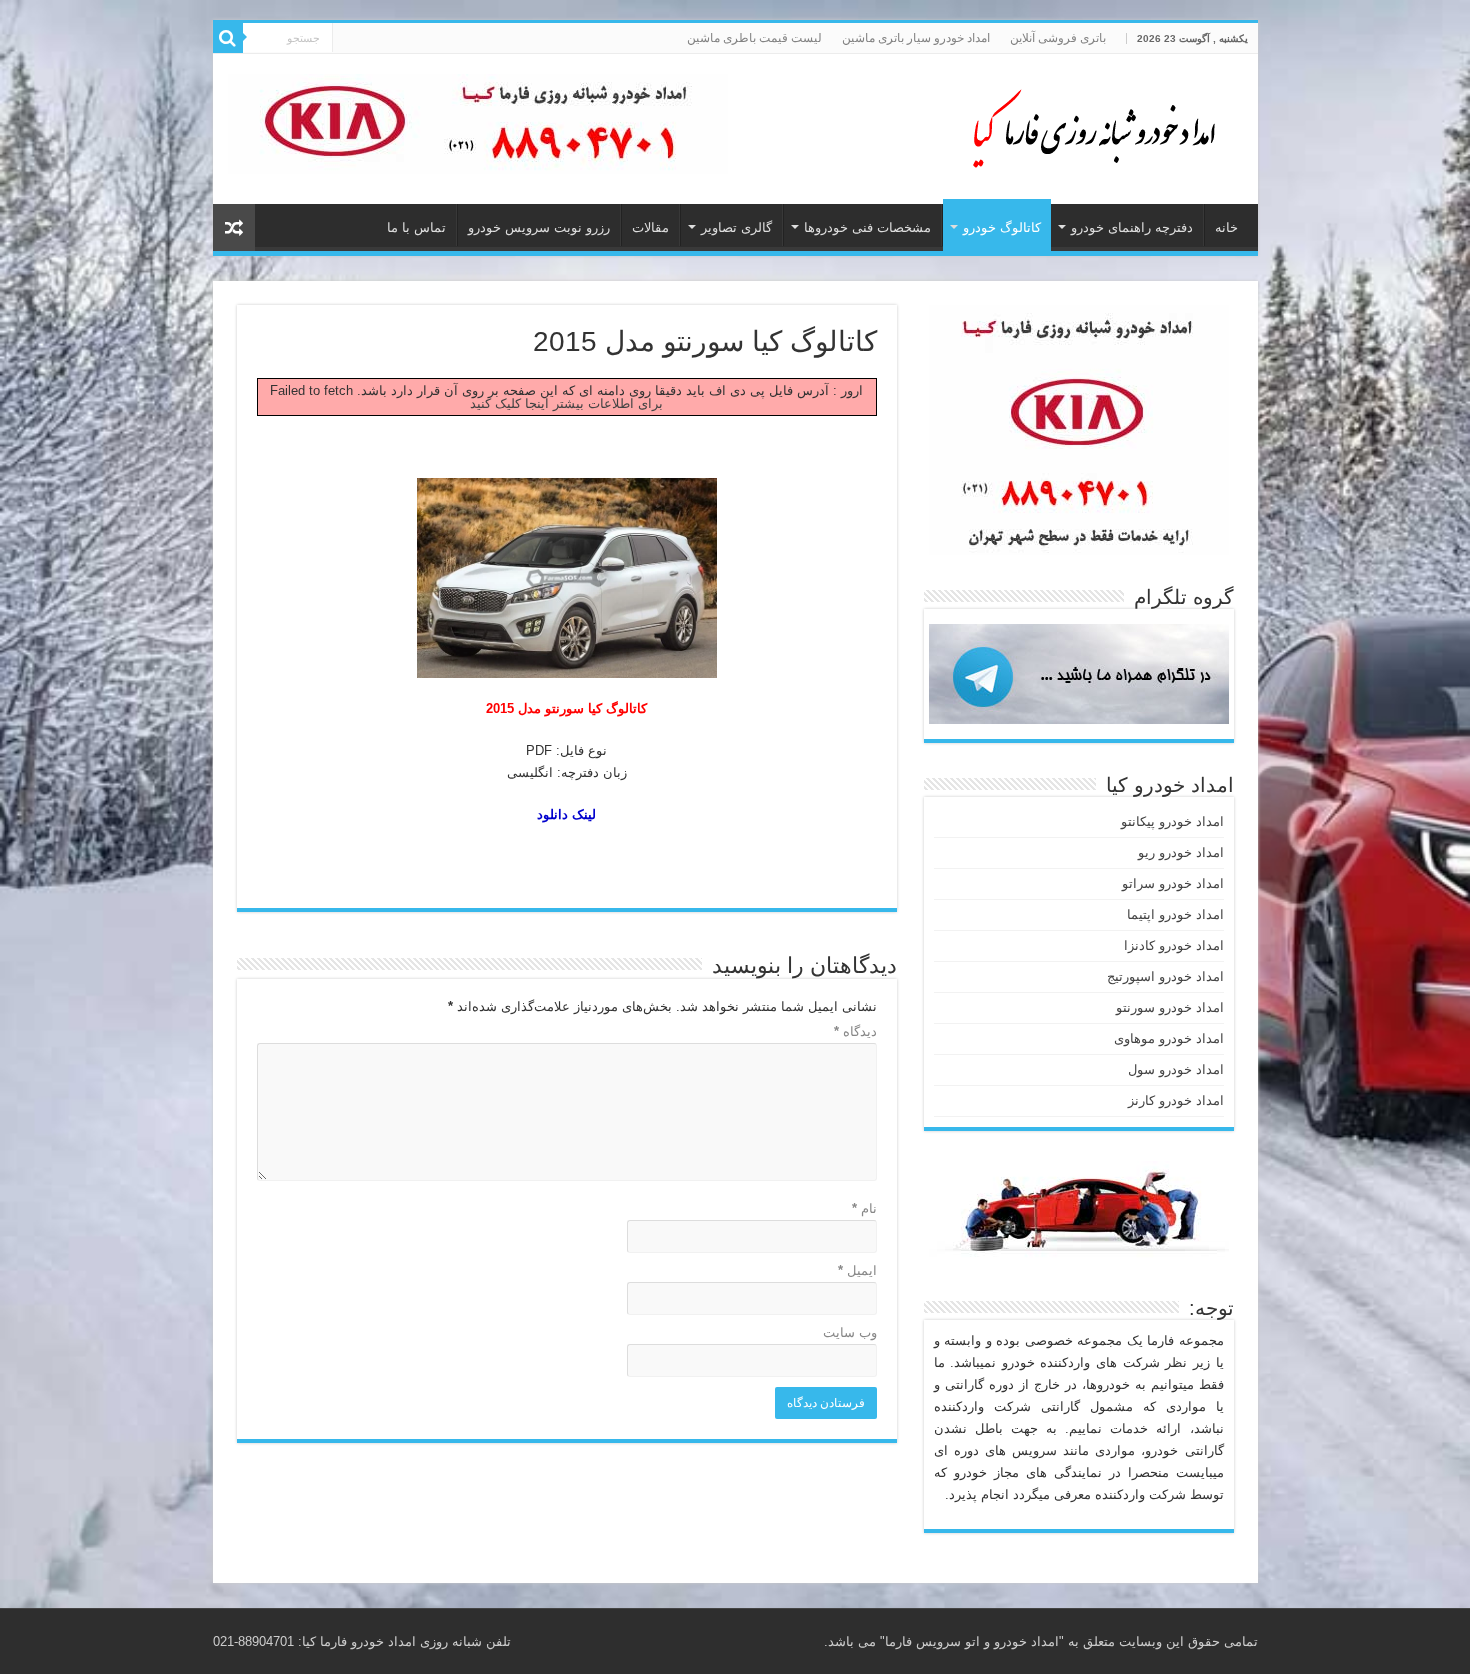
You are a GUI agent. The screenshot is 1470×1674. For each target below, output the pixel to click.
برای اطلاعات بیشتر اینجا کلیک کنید (566, 403)
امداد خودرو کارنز (1176, 1100)
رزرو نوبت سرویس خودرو (539, 227)
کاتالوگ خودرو (1002, 227)
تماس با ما (416, 227)
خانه (1226, 227)
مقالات (650, 227)
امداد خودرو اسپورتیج (1165, 976)
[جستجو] (228, 38)
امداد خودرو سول (1176, 1069)
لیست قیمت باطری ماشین (754, 38)
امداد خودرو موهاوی (1169, 1038)
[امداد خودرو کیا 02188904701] (1083, 125)
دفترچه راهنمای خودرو (1132, 227)
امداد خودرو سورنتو (1170, 1007)
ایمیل (857, 1270)
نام (864, 1208)
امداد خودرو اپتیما (1175, 914)
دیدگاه (855, 1031)
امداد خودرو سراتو (1173, 883)
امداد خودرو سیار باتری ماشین (916, 38)
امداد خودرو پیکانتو (1172, 821)
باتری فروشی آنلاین (1058, 38)
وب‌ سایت (850, 1332)
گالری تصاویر (736, 227)
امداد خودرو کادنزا (1174, 945)
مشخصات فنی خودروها (867, 227)
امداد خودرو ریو (1181, 852)
